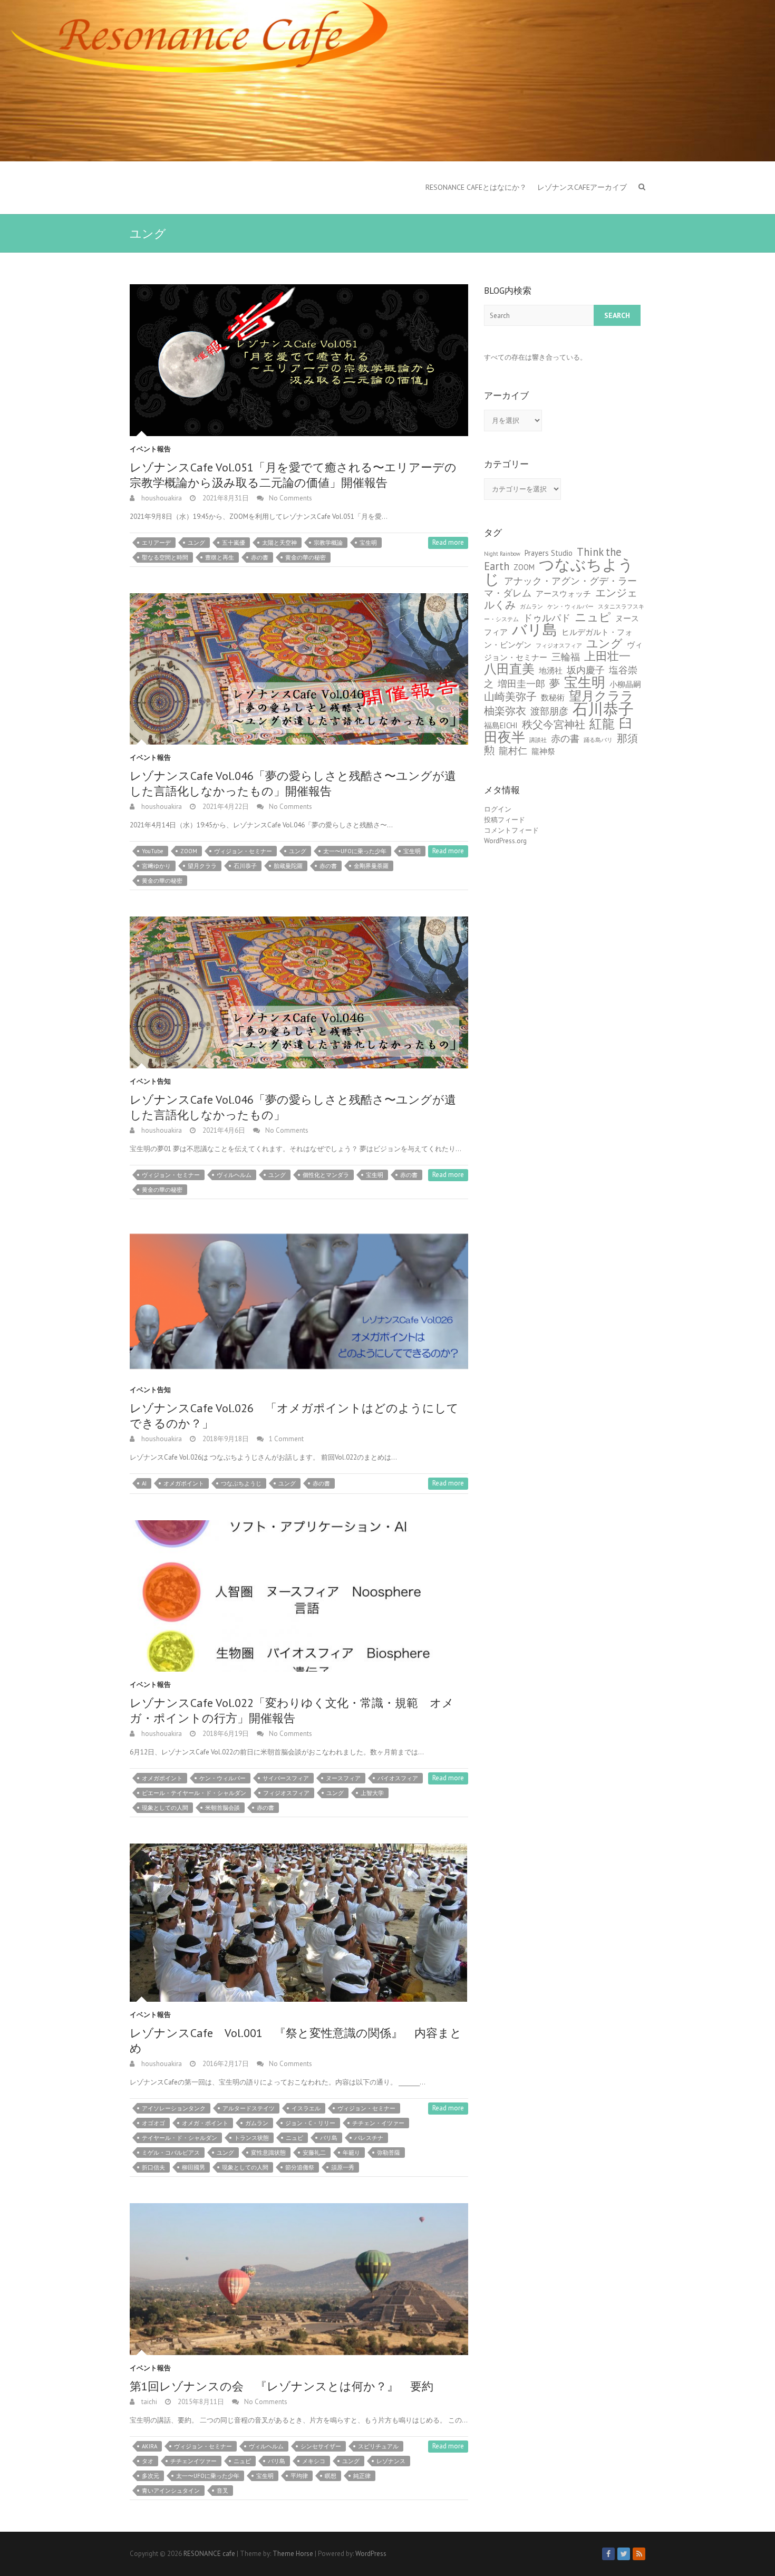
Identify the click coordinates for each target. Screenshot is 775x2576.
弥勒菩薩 (389, 2153)
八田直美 (509, 669)
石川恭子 (245, 866)
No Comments (290, 498)
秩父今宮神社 (554, 724)
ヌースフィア (343, 1778)
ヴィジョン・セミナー (243, 851)
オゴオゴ (153, 2123)
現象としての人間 (165, 1808)
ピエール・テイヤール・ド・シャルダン (194, 1793)
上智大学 (372, 1793)
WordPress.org (505, 841)
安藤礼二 (314, 2153)
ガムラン (257, 2123)
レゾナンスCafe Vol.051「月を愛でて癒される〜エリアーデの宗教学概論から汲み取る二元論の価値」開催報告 (293, 475)
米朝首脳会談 (222, 1808)
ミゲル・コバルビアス (171, 2153)
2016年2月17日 (225, 2064)
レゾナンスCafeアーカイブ (582, 187)
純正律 (362, 2476)
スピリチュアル (378, 2446)
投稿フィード (505, 820)
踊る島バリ (598, 740)
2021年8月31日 (225, 498)
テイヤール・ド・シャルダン (180, 2138)
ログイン (498, 809)
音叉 (222, 2491)
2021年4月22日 (225, 807)
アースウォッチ (563, 594)
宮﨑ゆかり (156, 866)
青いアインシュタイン (171, 2491)
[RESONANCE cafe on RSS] (639, 2554)
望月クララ (202, 866)
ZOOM (189, 851)
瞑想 (331, 2476)
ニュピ (294, 2138)
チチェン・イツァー (378, 2123)
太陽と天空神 (279, 543)
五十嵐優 (234, 543)
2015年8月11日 (200, 2402)
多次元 (151, 2476)
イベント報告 (150, 449)
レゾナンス (391, 2461)
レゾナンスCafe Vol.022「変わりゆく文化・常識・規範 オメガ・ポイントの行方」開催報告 (292, 1710)
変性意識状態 (268, 2153)
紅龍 (602, 723)
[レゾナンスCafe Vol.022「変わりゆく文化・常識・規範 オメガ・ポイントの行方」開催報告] (299, 1596)
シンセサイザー (321, 2446)
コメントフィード (511, 830)
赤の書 (260, 557)
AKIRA (149, 2446)
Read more (448, 542)
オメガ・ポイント (205, 2123)
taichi (148, 2402)
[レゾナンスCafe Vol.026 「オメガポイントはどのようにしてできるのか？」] (299, 1301)
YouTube (153, 851)
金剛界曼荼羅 (371, 866)
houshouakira (161, 498)
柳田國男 (193, 2167)
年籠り (351, 2153)
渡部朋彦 (549, 711)
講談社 (538, 740)
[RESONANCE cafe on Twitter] (624, 2554)
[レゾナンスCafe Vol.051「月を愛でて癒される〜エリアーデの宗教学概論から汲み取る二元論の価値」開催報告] (299, 360)
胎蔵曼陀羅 (288, 866)
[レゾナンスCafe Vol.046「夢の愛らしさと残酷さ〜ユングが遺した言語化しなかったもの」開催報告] (299, 669)
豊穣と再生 (220, 557)
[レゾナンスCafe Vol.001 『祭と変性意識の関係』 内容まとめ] (299, 1923)
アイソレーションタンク (174, 2108)
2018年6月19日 (225, 1734)
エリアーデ (156, 543)
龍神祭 (543, 751)
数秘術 (553, 697)
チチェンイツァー (193, 2461)
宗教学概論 (328, 543)
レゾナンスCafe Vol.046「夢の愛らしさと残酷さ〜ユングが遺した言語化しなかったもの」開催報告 (293, 783)
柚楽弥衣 (505, 711)
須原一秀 (343, 2167)
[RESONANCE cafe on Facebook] (608, 2554)
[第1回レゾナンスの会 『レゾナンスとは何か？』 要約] (299, 2279)
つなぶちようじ (241, 1483)
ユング (196, 543)
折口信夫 (153, 2167)
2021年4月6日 (223, 1130)
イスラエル (306, 2108)
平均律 (299, 2476)
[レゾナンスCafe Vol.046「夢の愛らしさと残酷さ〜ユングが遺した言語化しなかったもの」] (299, 992)
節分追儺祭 (300, 2167)
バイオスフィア (398, 1778)
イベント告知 (150, 1081)
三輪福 (566, 657)
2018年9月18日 (225, 1439)
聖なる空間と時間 (165, 557)
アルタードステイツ (249, 2108)
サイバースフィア (286, 1778)
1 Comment (286, 1439)
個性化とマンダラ (326, 1175)
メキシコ (314, 2461)
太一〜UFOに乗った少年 (355, 851)
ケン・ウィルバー (222, 1778)
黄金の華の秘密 (306, 557)
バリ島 (329, 2138)
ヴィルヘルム (234, 1175)
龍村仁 (513, 751)
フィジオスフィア (286, 1793)
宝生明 (368, 543)
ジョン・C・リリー (310, 2123)
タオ (148, 2461)
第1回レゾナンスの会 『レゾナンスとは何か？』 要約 (282, 2386)
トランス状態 (251, 2138)
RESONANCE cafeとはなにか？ (476, 187)
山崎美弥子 (510, 696)
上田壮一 (607, 656)
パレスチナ (369, 2138)
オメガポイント (184, 1483)
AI (144, 1483)
